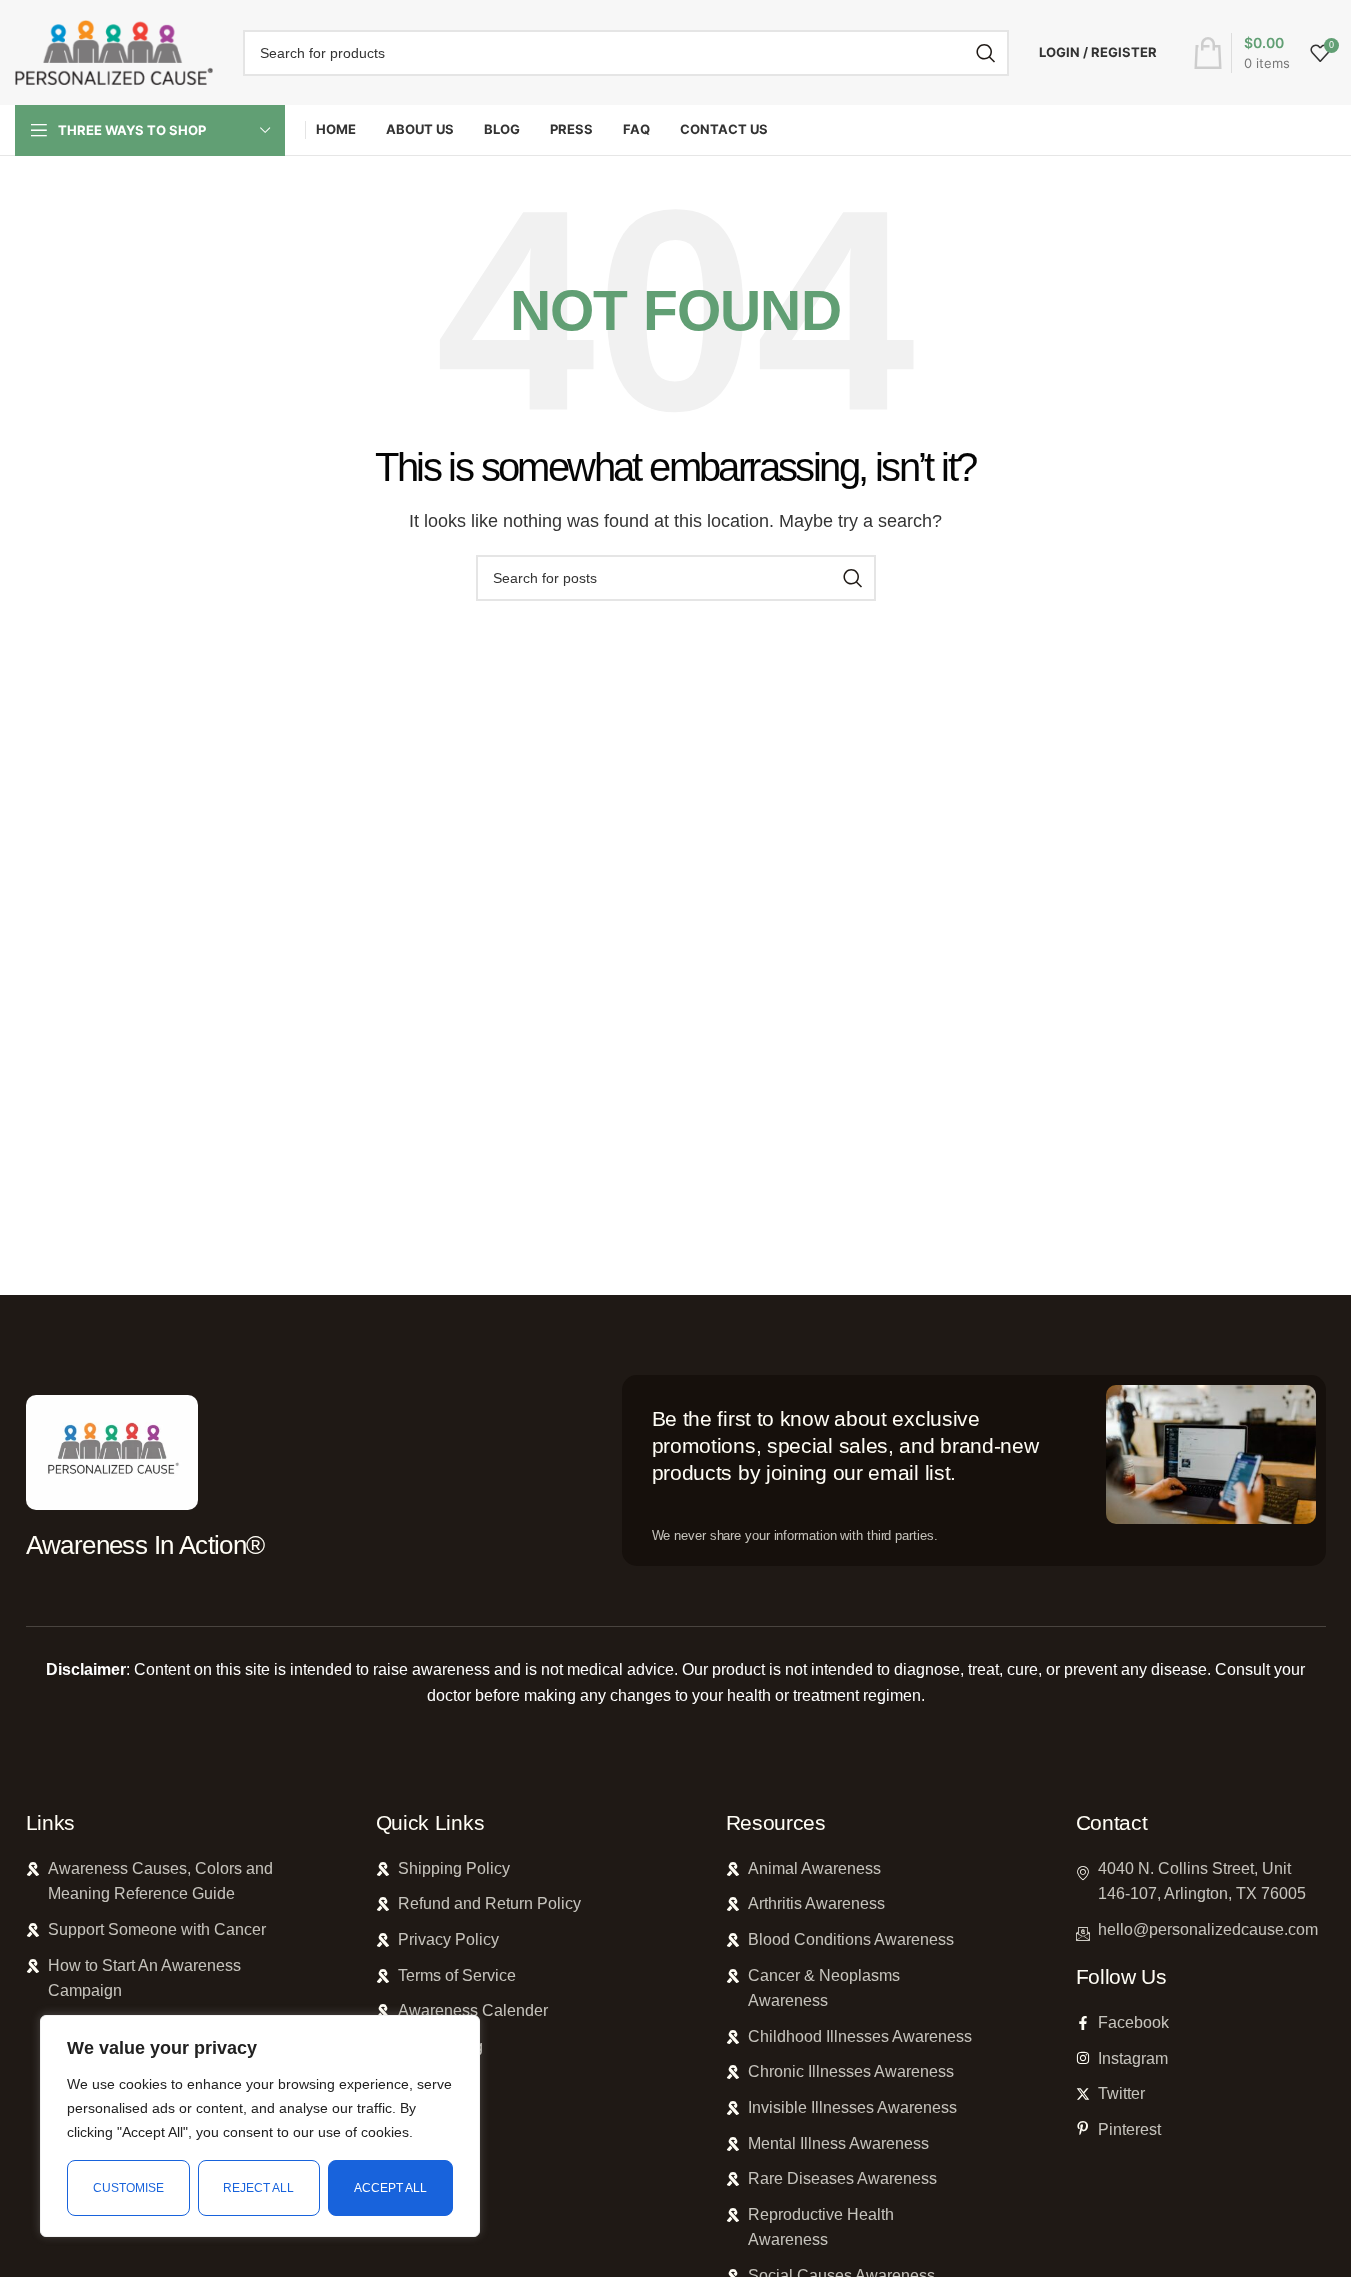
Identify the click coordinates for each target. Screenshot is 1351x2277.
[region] (260, 2126)
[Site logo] (114, 51)
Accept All (390, 2188)
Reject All (258, 2188)
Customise (128, 2188)
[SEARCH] (986, 53)
